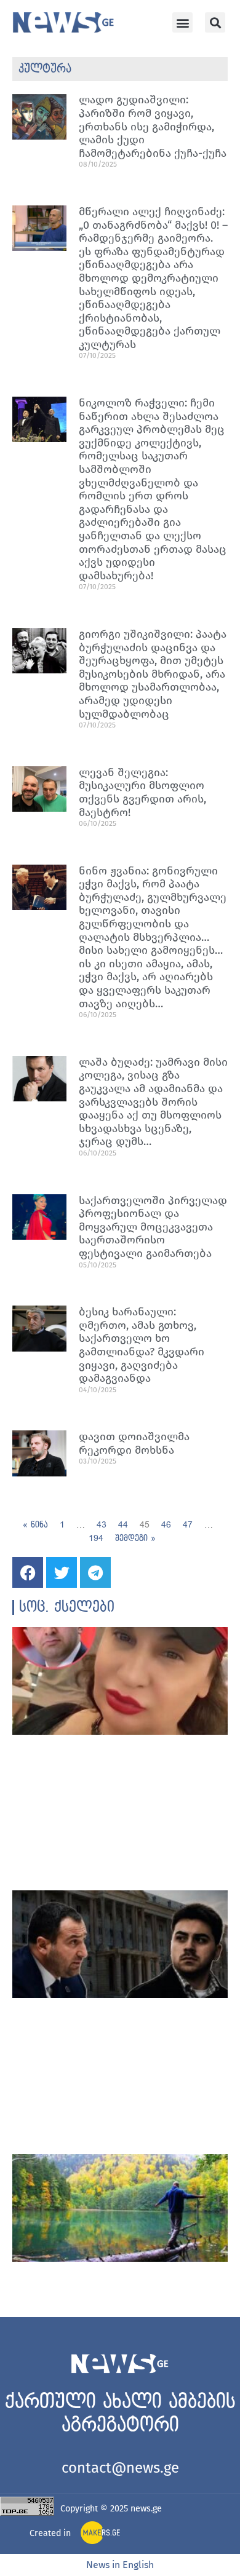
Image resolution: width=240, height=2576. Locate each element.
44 (123, 1525)
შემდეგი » (135, 1538)
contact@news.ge (120, 2468)
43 (102, 1525)
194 (96, 1538)
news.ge (146, 2509)
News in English (120, 2565)
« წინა (35, 1525)
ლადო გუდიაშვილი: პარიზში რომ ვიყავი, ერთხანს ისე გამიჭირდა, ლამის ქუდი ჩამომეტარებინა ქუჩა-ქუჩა (153, 126)
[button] (182, 22)
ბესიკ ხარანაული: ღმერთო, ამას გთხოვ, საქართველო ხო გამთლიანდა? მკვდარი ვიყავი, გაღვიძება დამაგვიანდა (142, 1345)
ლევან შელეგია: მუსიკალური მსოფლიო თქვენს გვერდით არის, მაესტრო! (142, 792)
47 (188, 1525)
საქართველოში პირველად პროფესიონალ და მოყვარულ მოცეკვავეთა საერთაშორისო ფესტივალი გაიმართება (153, 1227)
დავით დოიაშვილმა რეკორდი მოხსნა (134, 1443)
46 (166, 1525)
